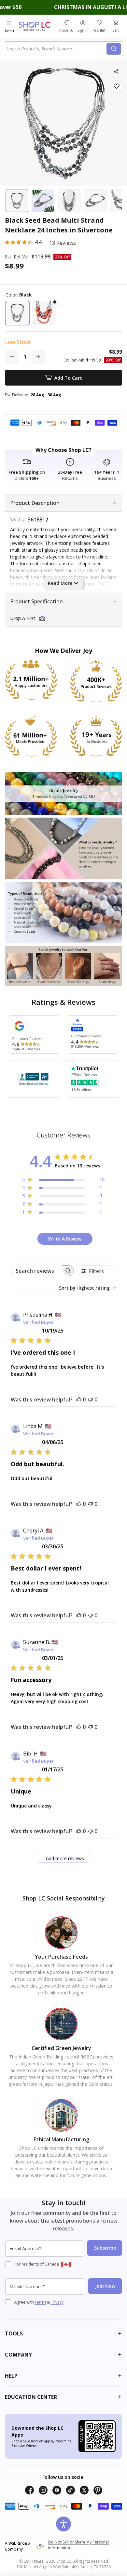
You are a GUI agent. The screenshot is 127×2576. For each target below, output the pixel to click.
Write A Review (65, 1239)
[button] (17, 313)
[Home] (38, 26)
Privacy (57, 2302)
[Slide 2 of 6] (43, 201)
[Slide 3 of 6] (69, 201)
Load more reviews (64, 1858)
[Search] (114, 49)
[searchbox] (36, 1271)
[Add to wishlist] (116, 86)
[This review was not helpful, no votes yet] (91, 1400)
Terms (40, 2302)
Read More (60, 583)
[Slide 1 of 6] (17, 201)
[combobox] (56, 49)
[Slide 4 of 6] (95, 201)
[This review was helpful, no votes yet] (79, 1400)
